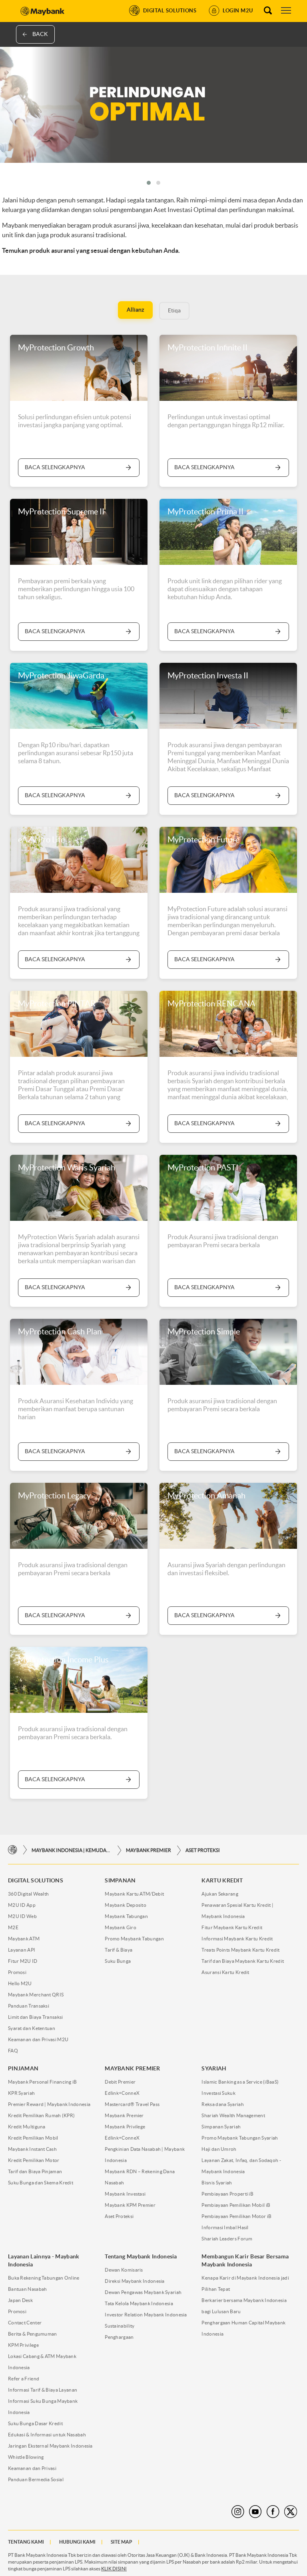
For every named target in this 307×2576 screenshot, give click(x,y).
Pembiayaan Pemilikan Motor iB (236, 2216)
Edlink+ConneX (122, 2093)
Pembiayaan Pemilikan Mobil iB (236, 2205)
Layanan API (22, 1950)
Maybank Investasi (125, 2194)
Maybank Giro (121, 1927)
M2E (13, 1927)
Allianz (135, 310)
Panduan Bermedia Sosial (36, 2479)
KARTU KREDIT (222, 1880)
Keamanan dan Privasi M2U (38, 2039)
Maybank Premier (124, 2115)
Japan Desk (20, 2300)
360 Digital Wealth (28, 1894)
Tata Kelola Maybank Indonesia (139, 2303)
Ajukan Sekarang (220, 1894)
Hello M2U (20, 1983)
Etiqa (174, 310)
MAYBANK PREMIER (149, 1850)
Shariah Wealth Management (233, 2115)
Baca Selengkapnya (55, 631)
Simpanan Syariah (221, 2127)
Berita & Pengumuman (33, 2334)
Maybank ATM (24, 1939)
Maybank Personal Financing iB (43, 2082)
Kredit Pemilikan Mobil (33, 2138)
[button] (149, 183)
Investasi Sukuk (218, 2093)
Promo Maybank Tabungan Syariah (240, 2138)
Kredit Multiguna (27, 2127)
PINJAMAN (23, 2068)
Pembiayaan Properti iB (227, 2194)
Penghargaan (119, 2337)
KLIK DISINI (114, 2569)
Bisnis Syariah (217, 2183)
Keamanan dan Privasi (32, 2468)
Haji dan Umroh (219, 2149)
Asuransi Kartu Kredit (225, 1972)
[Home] (13, 1850)
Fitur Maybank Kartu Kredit (232, 1927)
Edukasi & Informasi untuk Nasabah (47, 2435)
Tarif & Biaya (119, 1950)
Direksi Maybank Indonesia (135, 2281)
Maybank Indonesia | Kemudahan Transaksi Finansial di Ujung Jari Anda (72, 1850)
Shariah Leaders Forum (227, 2239)
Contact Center (25, 2323)
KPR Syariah (21, 2093)
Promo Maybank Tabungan (134, 1939)
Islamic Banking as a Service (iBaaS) (240, 2082)
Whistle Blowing (26, 2457)
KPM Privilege (23, 2345)
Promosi (17, 1972)
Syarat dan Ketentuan (32, 2028)
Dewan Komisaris (124, 2270)
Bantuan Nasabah (28, 2289)
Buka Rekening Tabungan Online (44, 2278)
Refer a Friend (24, 2379)
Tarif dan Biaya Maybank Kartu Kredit (243, 1961)
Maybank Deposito (126, 1905)
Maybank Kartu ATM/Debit (134, 1894)
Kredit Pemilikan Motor (34, 2160)
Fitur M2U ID (23, 1961)
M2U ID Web (22, 1916)
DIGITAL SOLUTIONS (36, 1880)
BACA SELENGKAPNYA (55, 467)
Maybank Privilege (125, 2127)
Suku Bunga (118, 1961)
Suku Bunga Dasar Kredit (35, 2423)
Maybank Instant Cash (32, 2149)
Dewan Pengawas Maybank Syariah (143, 2292)
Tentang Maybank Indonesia (141, 2256)
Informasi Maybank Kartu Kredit (237, 1939)
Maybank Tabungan (126, 1916)
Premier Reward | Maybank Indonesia (49, 2104)
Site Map (122, 2542)
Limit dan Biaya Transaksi (36, 2017)
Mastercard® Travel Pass (132, 2104)
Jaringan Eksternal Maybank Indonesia (50, 2446)
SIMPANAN (120, 1880)
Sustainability (120, 2326)
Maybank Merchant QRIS (36, 1995)
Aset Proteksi (203, 1850)
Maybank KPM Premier (130, 2205)
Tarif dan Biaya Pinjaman (35, 2171)
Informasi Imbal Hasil (225, 2227)
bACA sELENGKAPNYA (55, 959)
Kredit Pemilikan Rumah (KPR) (41, 2115)
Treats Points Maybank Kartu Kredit (240, 1950)
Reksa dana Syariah (222, 2104)
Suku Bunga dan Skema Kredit (41, 2183)
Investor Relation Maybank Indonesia (146, 2315)
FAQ (13, 2051)
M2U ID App (22, 1905)
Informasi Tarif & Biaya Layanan (43, 2390)
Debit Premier (120, 2082)
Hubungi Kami (77, 2542)
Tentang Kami (26, 2542)
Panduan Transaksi (29, 2006)
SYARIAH (214, 2068)
